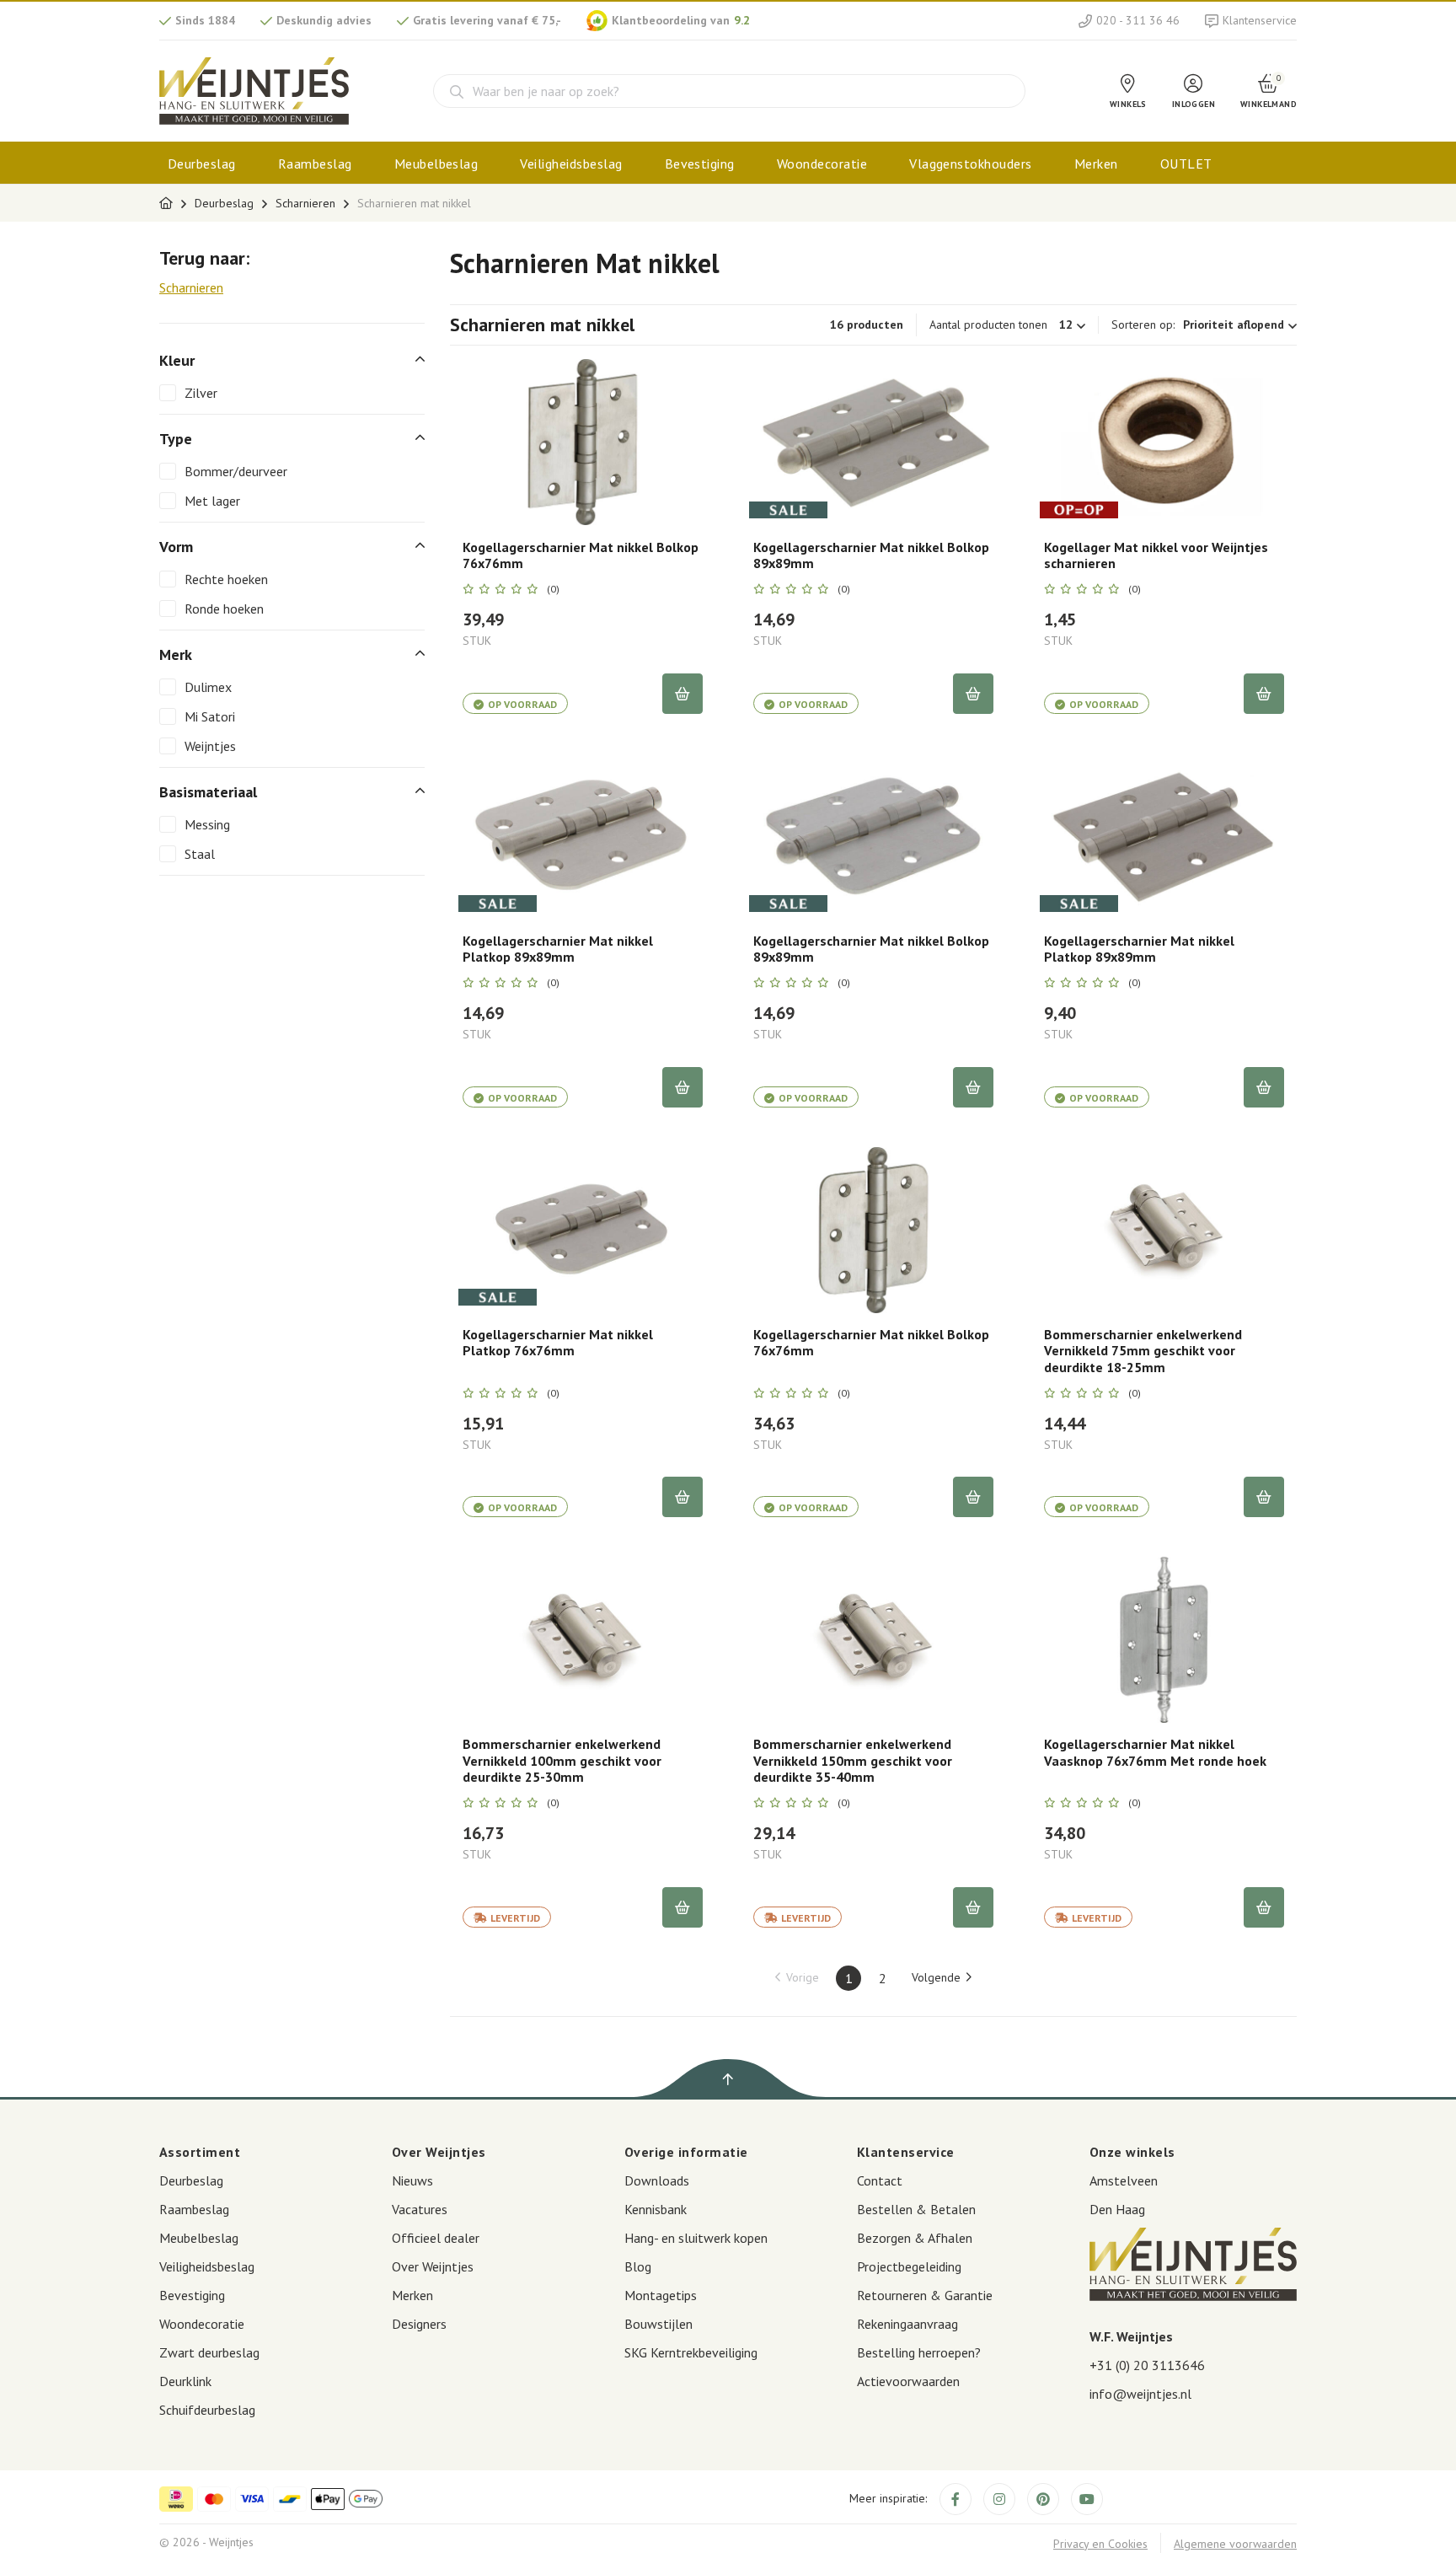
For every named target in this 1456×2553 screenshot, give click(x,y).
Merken (1096, 164)
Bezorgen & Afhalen (915, 2238)
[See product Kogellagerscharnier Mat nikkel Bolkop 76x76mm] (583, 442)
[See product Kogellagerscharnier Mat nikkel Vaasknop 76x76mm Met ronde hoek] (1164, 1639)
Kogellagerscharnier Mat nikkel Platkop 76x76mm (558, 1343)
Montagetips (661, 2295)
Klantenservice (1260, 20)
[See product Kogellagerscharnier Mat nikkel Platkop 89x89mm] (583, 836)
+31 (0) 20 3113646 (1147, 2365)
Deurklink (185, 2381)
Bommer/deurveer (236, 471)
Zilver (201, 393)
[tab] (292, 360)
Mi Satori (210, 716)
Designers (419, 2324)
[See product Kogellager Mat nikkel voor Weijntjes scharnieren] (1164, 442)
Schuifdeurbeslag (207, 2410)
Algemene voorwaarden (1235, 2544)
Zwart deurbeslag (209, 2352)
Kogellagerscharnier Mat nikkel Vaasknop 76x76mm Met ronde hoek (1155, 1752)
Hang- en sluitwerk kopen (696, 2238)
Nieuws (412, 2180)
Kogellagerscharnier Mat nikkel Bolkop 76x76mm (581, 555)
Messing (207, 824)
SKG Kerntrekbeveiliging (691, 2352)
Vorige (803, 1977)
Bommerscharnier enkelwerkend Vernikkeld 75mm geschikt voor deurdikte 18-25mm (1143, 1351)
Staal (200, 854)
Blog (638, 2266)
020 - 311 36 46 (1138, 20)
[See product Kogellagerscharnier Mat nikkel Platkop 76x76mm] (583, 1230)
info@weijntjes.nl (1140, 2394)
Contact (880, 2180)
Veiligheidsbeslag (571, 164)
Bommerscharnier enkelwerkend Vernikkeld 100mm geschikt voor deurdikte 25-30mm (562, 1760)
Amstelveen (1124, 2180)
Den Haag (1117, 2209)
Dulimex (208, 687)
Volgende (936, 1977)
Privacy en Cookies (1100, 2544)
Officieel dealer (436, 2238)
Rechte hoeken (226, 579)
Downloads (657, 2180)
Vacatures (420, 2209)
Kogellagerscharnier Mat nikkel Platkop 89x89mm (558, 949)
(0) (553, 589)
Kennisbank (656, 2209)
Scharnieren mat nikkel (414, 203)
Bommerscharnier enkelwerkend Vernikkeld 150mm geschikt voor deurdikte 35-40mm (853, 1760)
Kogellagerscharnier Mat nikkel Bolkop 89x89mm (871, 555)
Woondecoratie (822, 164)
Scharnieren (305, 203)
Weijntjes (210, 746)
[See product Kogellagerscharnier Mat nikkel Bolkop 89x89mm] (873, 442)
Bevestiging (700, 164)
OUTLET (1186, 164)
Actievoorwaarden (908, 2381)
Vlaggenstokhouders (971, 164)
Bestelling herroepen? (919, 2352)
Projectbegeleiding (909, 2266)
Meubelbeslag (436, 164)
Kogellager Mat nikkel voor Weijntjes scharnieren (1156, 555)
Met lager (212, 501)
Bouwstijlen (658, 2324)
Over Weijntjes (433, 2266)
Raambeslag (315, 164)
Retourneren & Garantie (925, 2295)
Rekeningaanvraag (907, 2324)
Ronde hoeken (224, 609)
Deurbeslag (202, 164)
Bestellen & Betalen (916, 2209)
